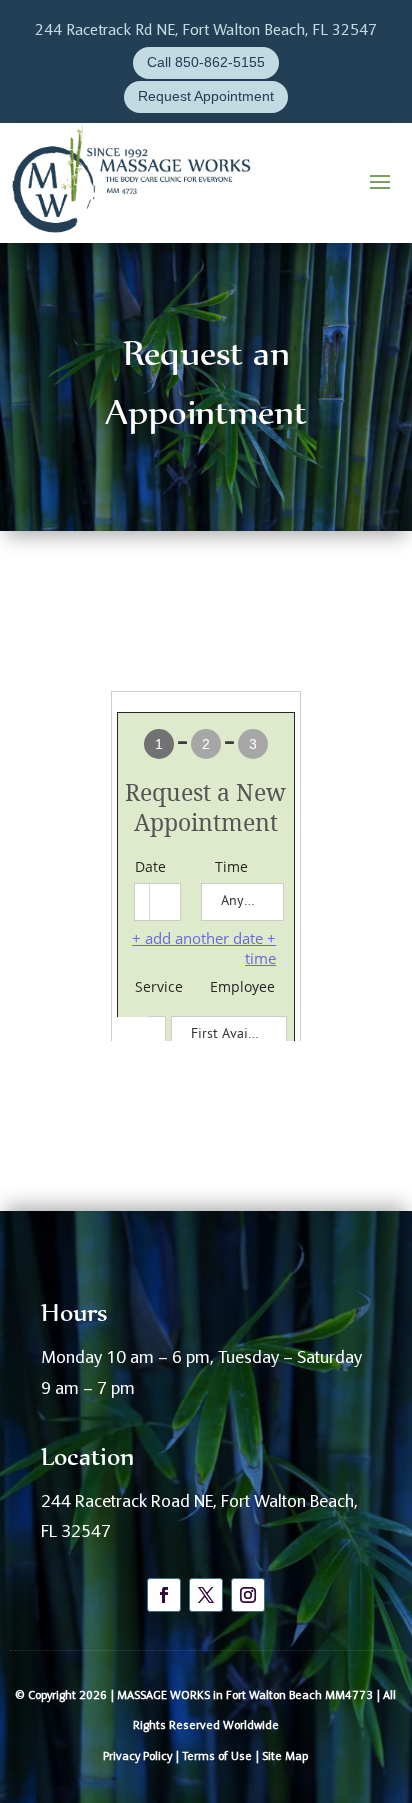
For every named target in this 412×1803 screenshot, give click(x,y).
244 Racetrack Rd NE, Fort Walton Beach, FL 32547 (206, 31)
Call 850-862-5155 (206, 62)
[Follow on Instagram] (248, 1595)
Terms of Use (217, 1757)
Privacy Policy (137, 1757)
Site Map (285, 1757)
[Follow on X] (206, 1595)
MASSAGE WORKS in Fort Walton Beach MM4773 (245, 1696)
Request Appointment (206, 96)
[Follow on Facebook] (164, 1595)
